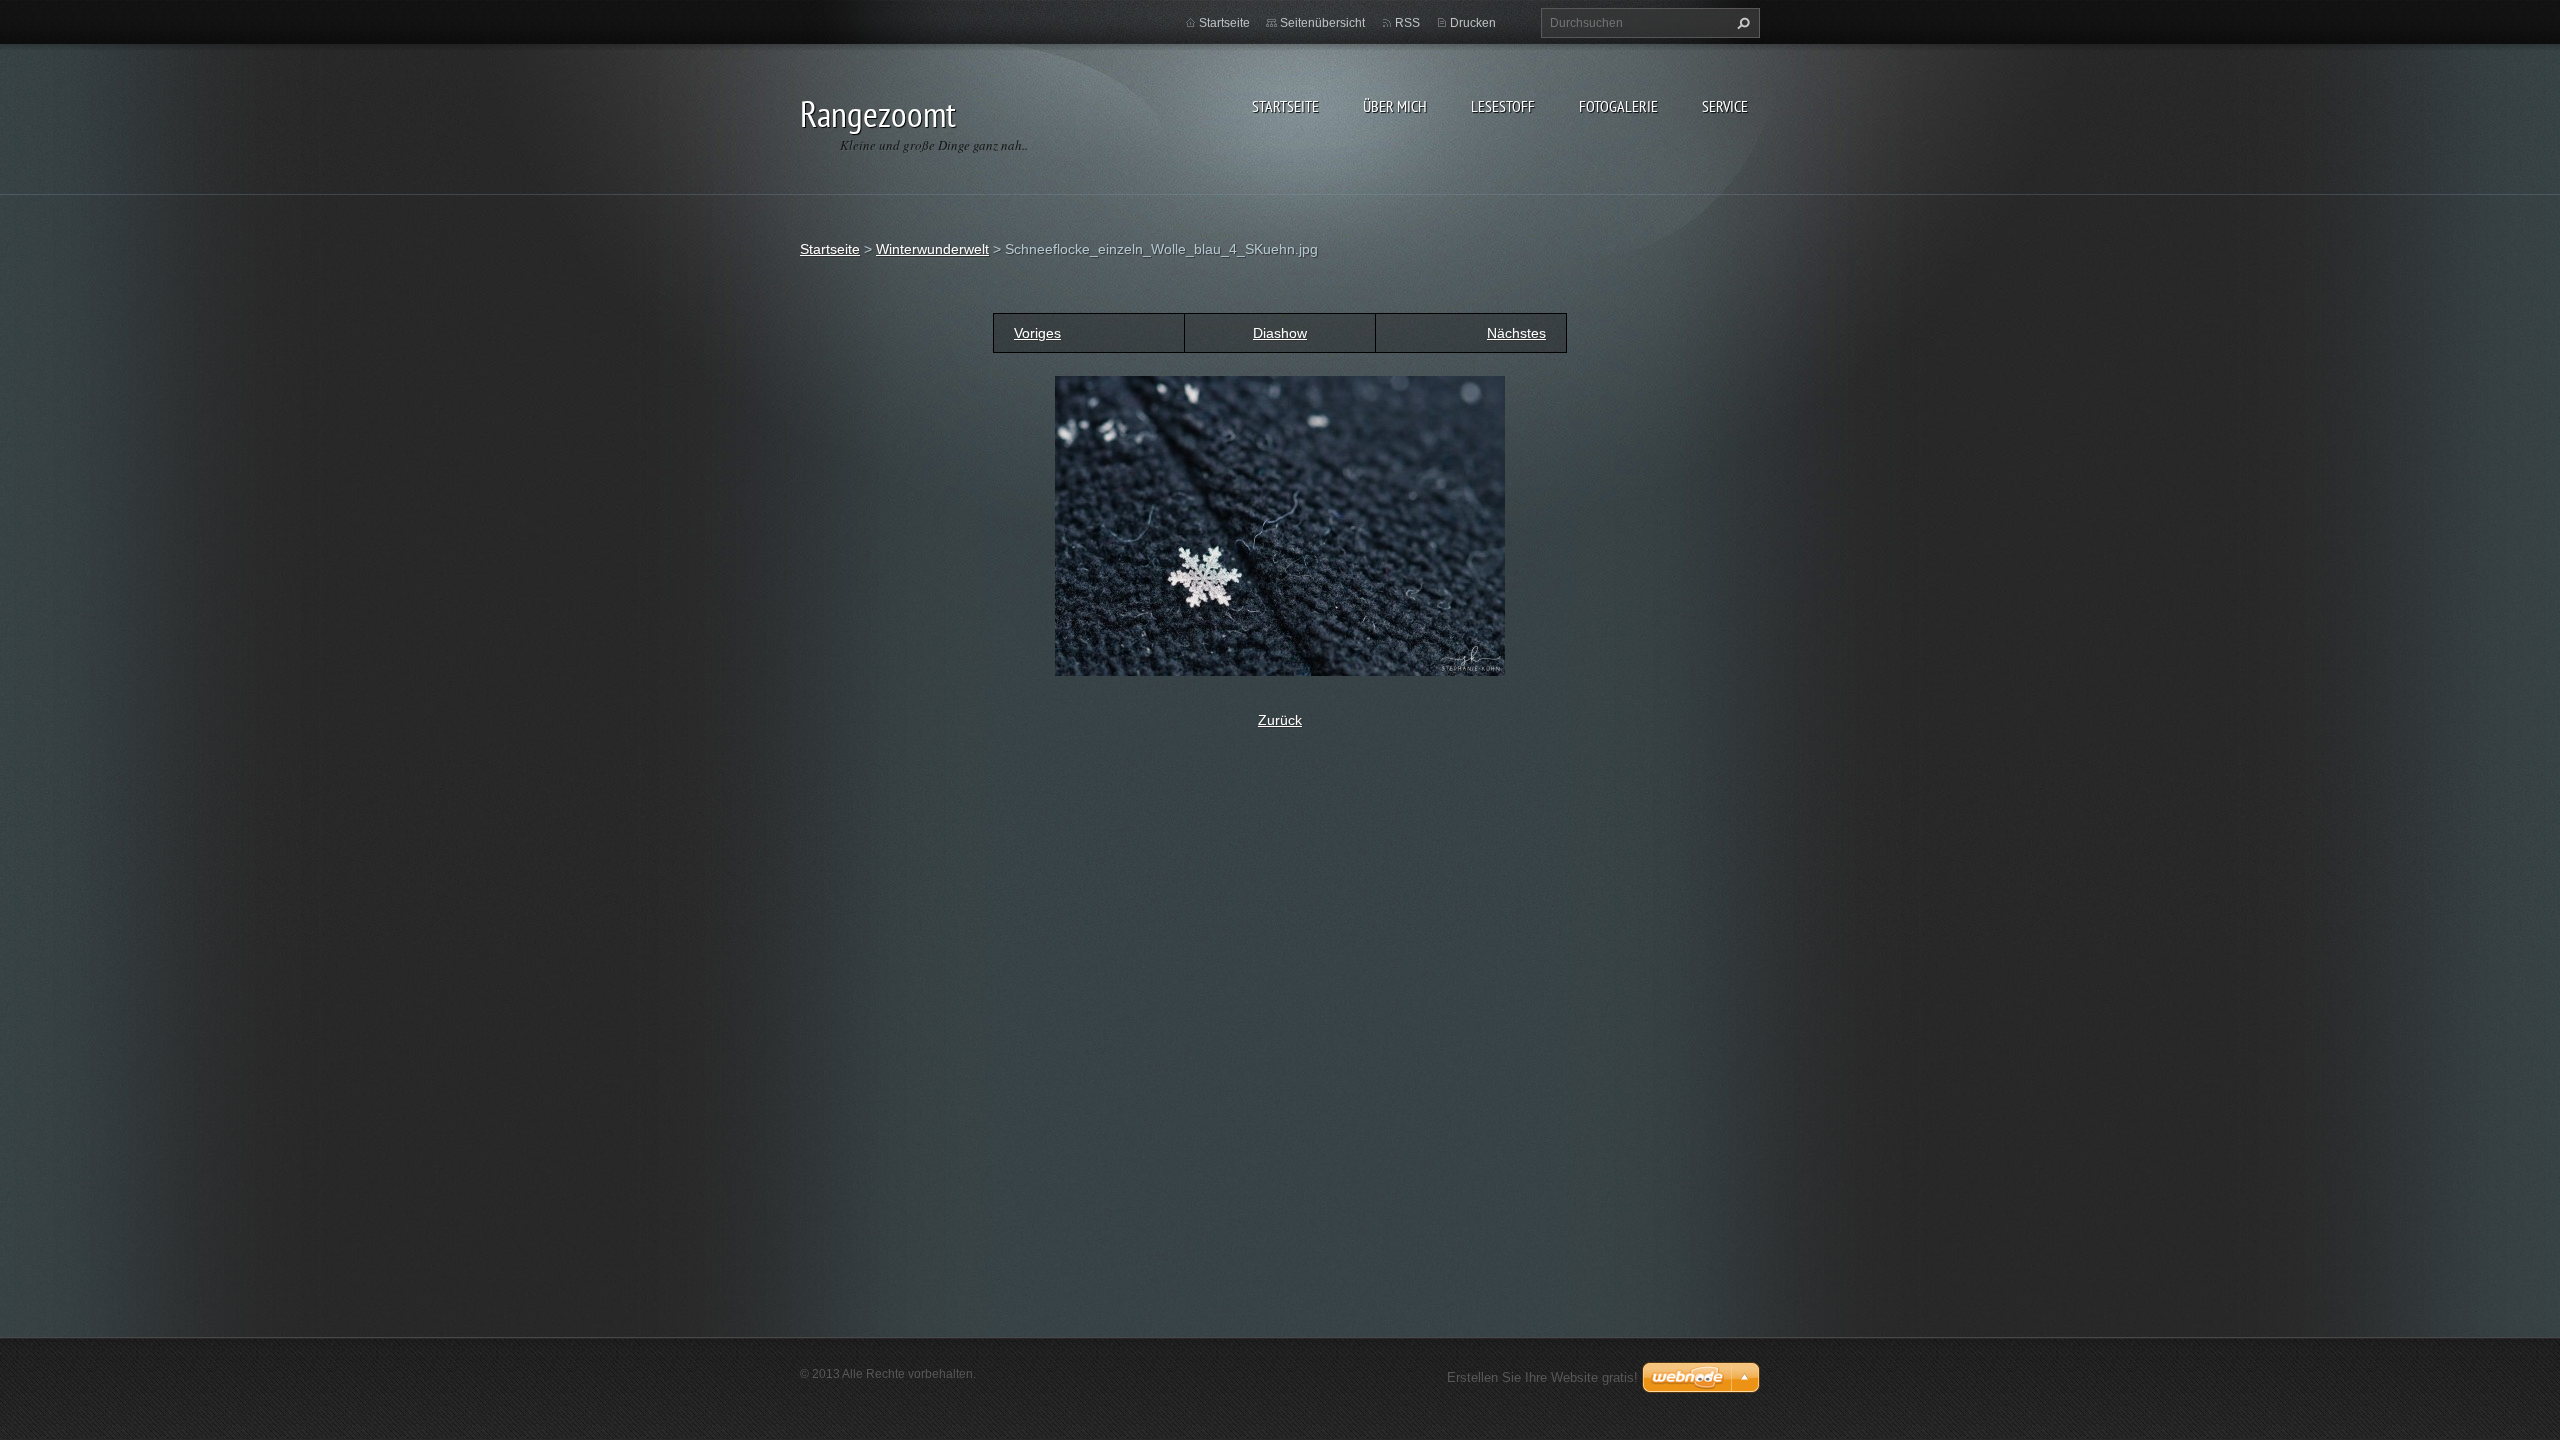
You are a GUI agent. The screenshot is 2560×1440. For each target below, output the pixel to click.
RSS (1407, 23)
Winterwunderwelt (932, 249)
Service (1725, 106)
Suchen (1741, 23)
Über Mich (1395, 106)
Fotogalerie (1618, 106)
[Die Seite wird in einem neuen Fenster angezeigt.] (1280, 525)
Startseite (1285, 106)
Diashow (1280, 333)
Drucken (1473, 23)
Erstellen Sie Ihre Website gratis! (1542, 1377)
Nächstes (1516, 333)
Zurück (1280, 720)
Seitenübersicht (1322, 23)
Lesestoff (1503, 106)
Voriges (1037, 333)
